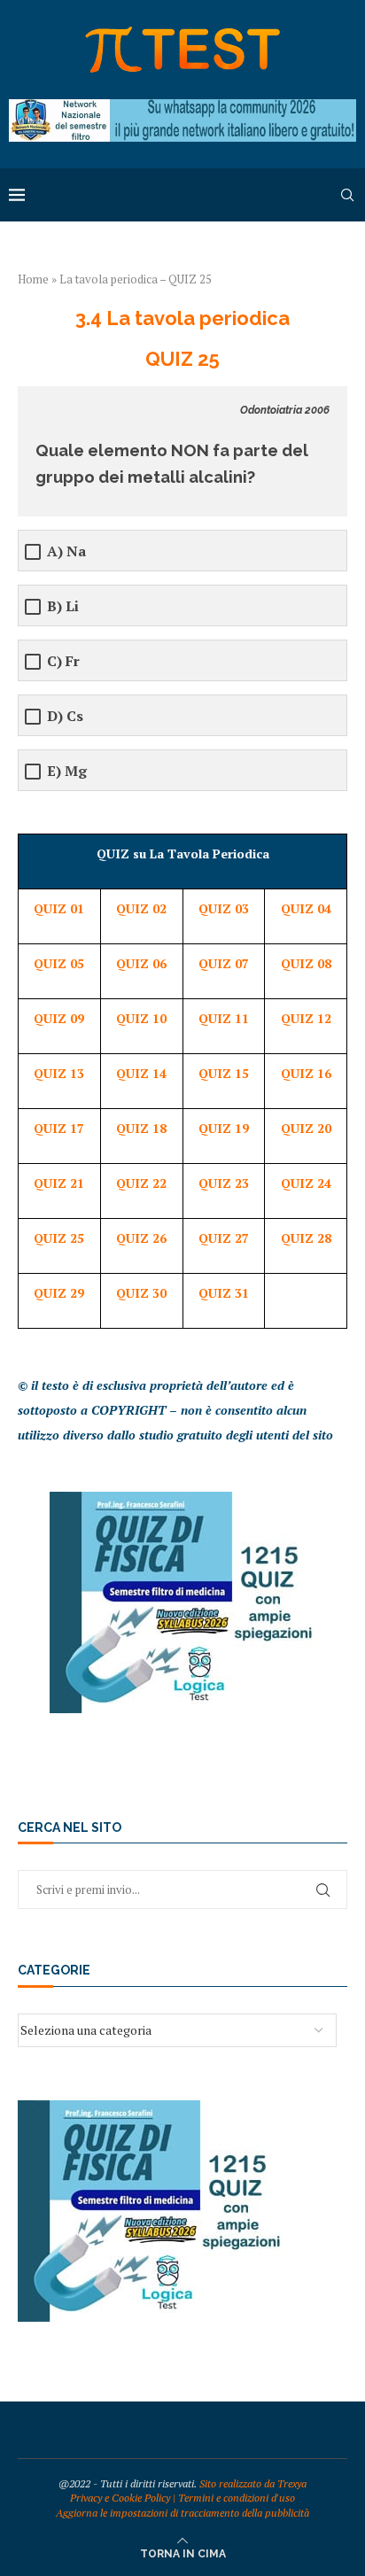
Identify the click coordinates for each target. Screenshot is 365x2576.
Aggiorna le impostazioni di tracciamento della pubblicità (182, 2513)
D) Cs (65, 716)
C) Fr (63, 661)
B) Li (63, 606)
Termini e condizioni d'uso (237, 2498)
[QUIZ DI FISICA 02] (182, 1500)
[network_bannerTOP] (182, 108)
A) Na (66, 551)
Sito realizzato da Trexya (253, 2483)
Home (33, 279)
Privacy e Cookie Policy (120, 2498)
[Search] (347, 195)
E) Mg (67, 771)
